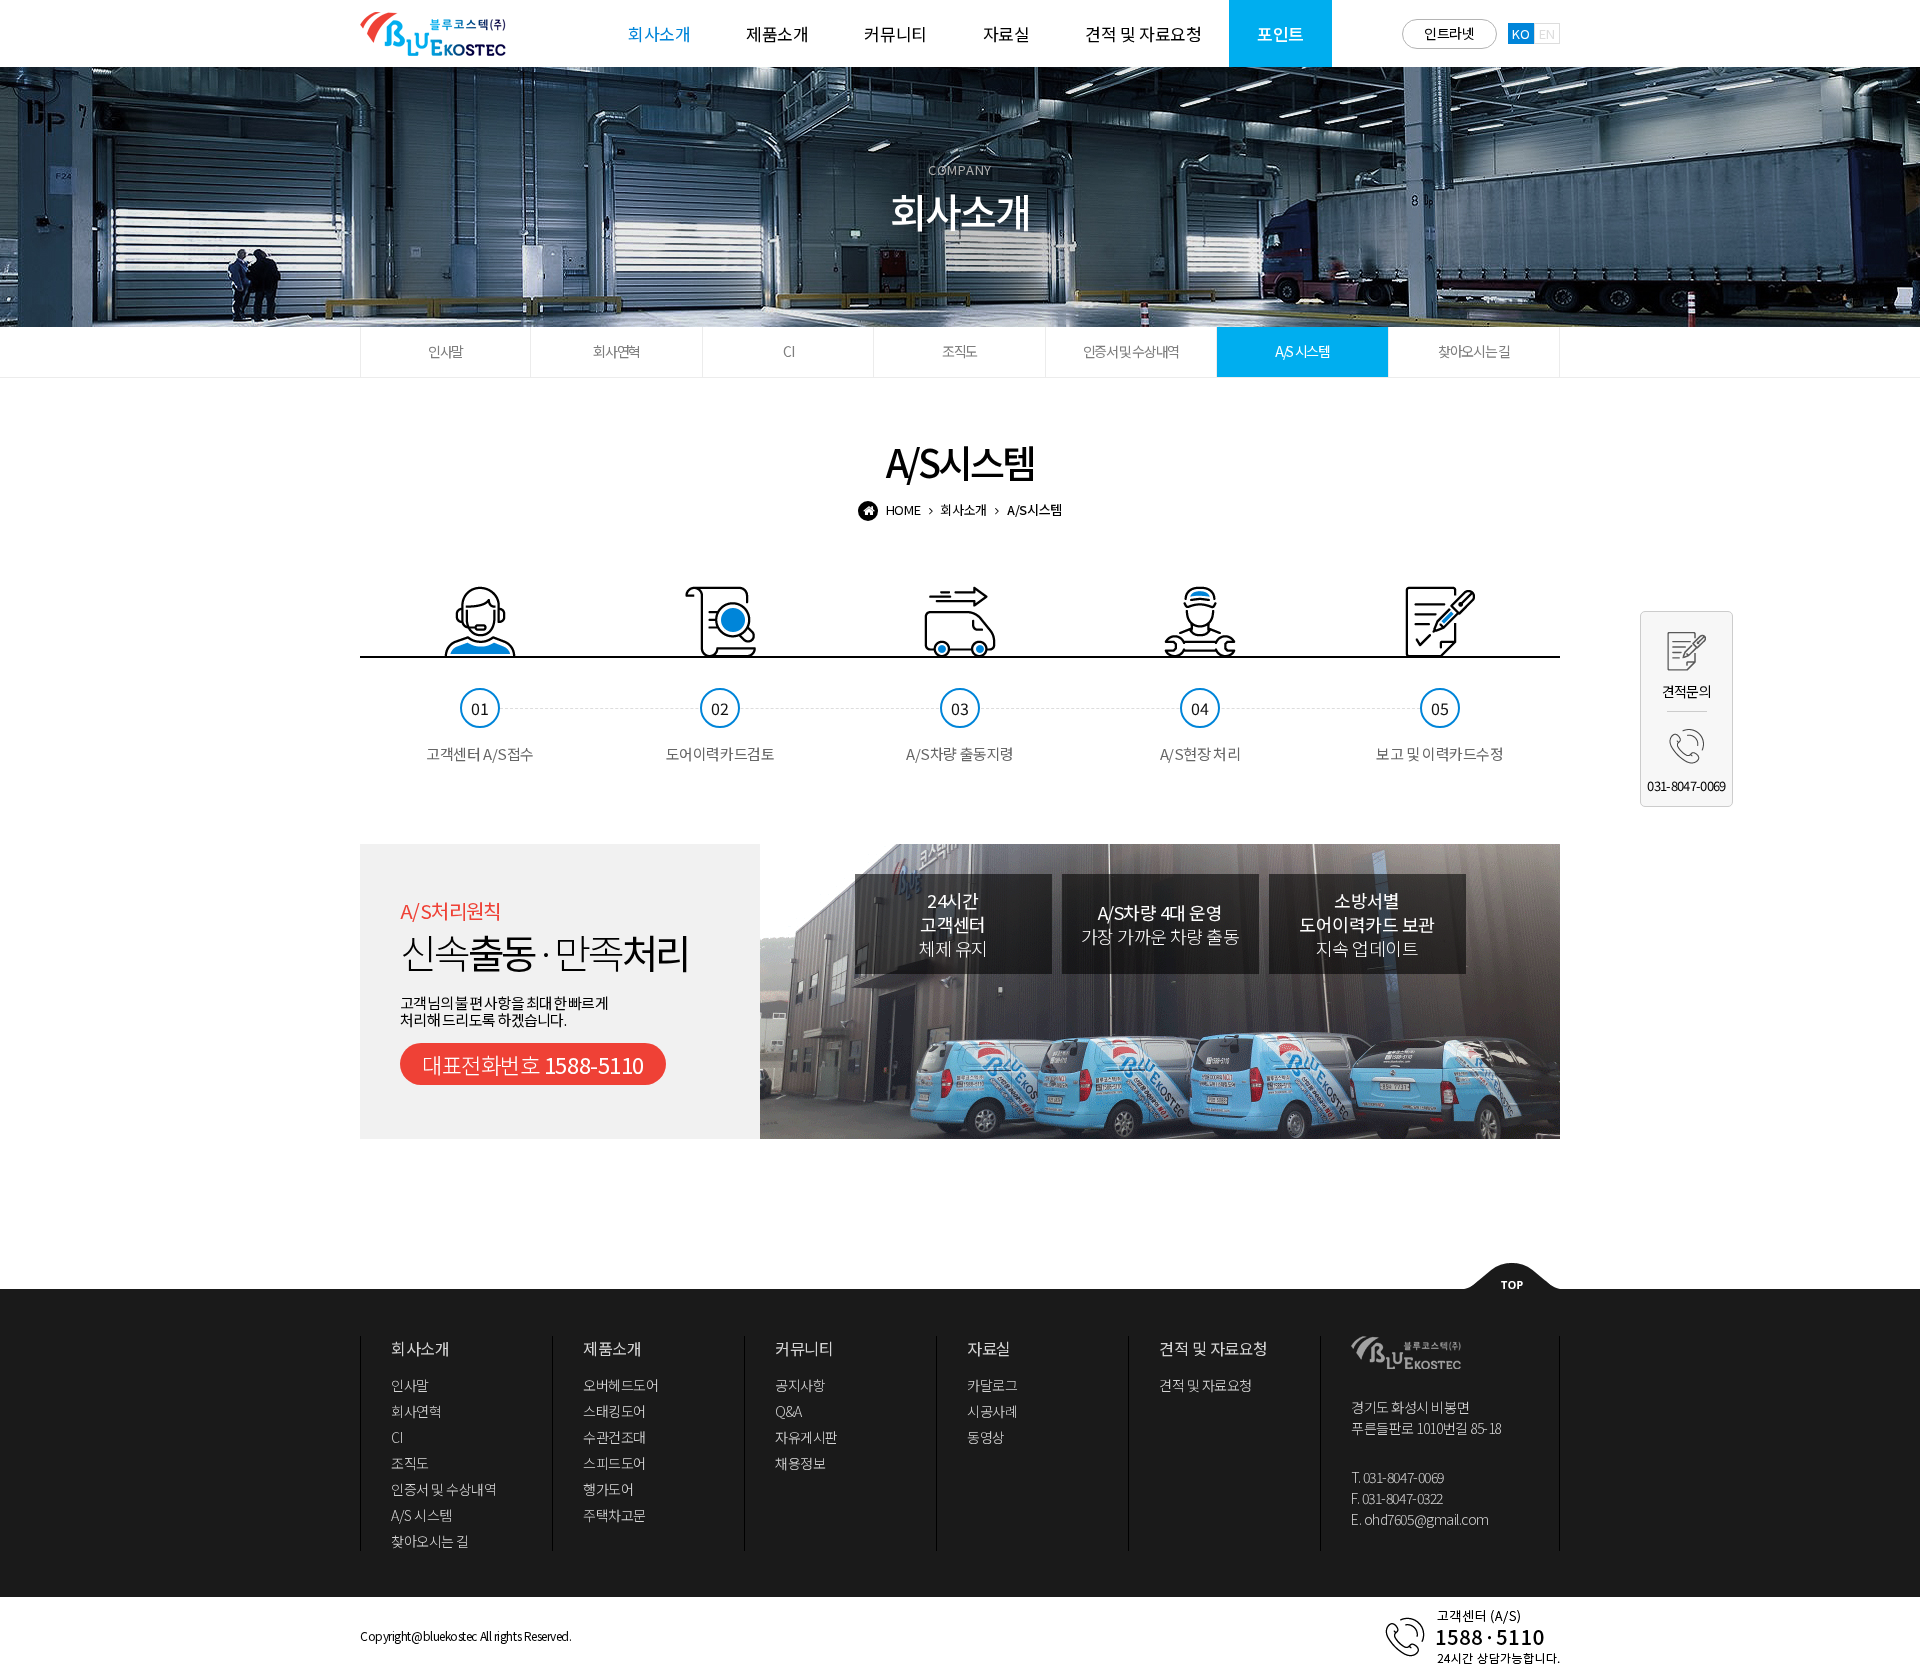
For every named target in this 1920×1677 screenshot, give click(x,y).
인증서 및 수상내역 (1131, 351)
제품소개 (777, 33)
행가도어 (608, 1489)
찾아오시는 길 (1473, 351)
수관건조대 (614, 1437)
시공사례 (992, 1411)
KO (1520, 33)
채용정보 (800, 1463)
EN (1546, 33)
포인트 (1280, 33)
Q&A (788, 1411)
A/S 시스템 (1302, 351)
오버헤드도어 (620, 1385)
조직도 (959, 351)
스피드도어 (614, 1463)
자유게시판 (806, 1437)
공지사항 (800, 1385)
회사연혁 (616, 351)
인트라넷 (1449, 33)
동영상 (986, 1437)
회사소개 (659, 33)
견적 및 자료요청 (1143, 33)
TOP (1512, 1275)
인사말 (445, 351)
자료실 (1006, 33)
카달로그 (992, 1385)
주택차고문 (614, 1515)
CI (788, 351)
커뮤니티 (895, 33)
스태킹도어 (614, 1411)
